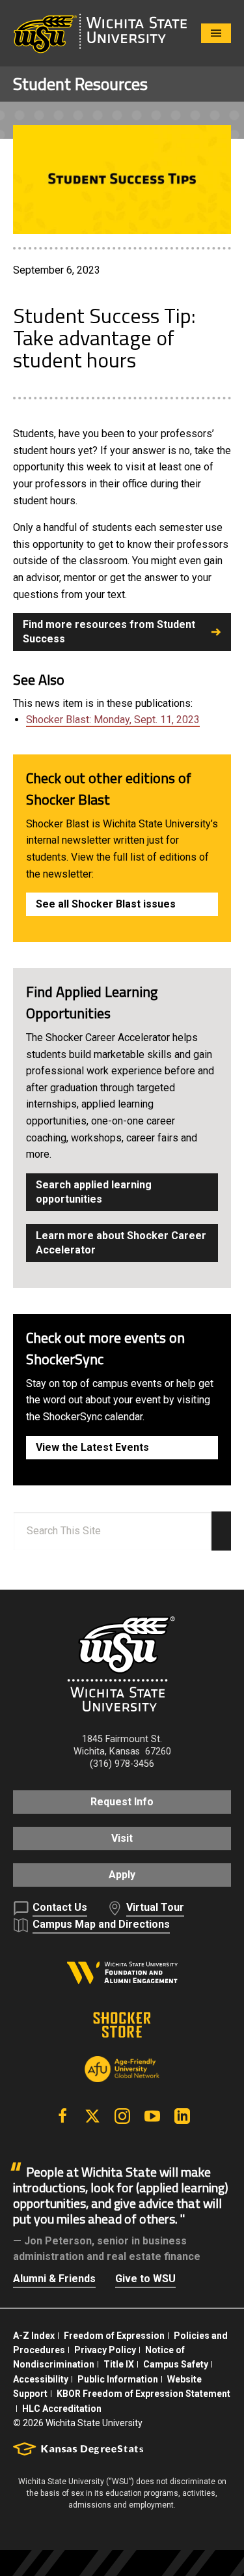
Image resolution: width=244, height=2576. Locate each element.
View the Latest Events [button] (92, 1447)
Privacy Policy (105, 2350)
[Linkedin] (182, 2116)
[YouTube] (152, 2116)
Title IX (119, 2364)
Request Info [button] (122, 1802)
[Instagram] (122, 2116)
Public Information (118, 2379)
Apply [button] (122, 1875)
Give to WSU (145, 2279)
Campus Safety (176, 2364)
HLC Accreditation (62, 2409)
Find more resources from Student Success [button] (109, 632)
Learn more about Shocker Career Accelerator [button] (121, 1243)
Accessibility (41, 2379)
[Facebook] (62, 2116)
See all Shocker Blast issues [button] (106, 904)
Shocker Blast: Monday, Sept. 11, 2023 (113, 720)
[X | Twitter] (92, 2116)
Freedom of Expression (114, 2336)
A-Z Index (34, 2336)
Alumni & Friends (54, 2279)
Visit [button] (122, 1838)
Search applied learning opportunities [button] (94, 1192)
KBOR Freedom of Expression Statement (143, 2394)
